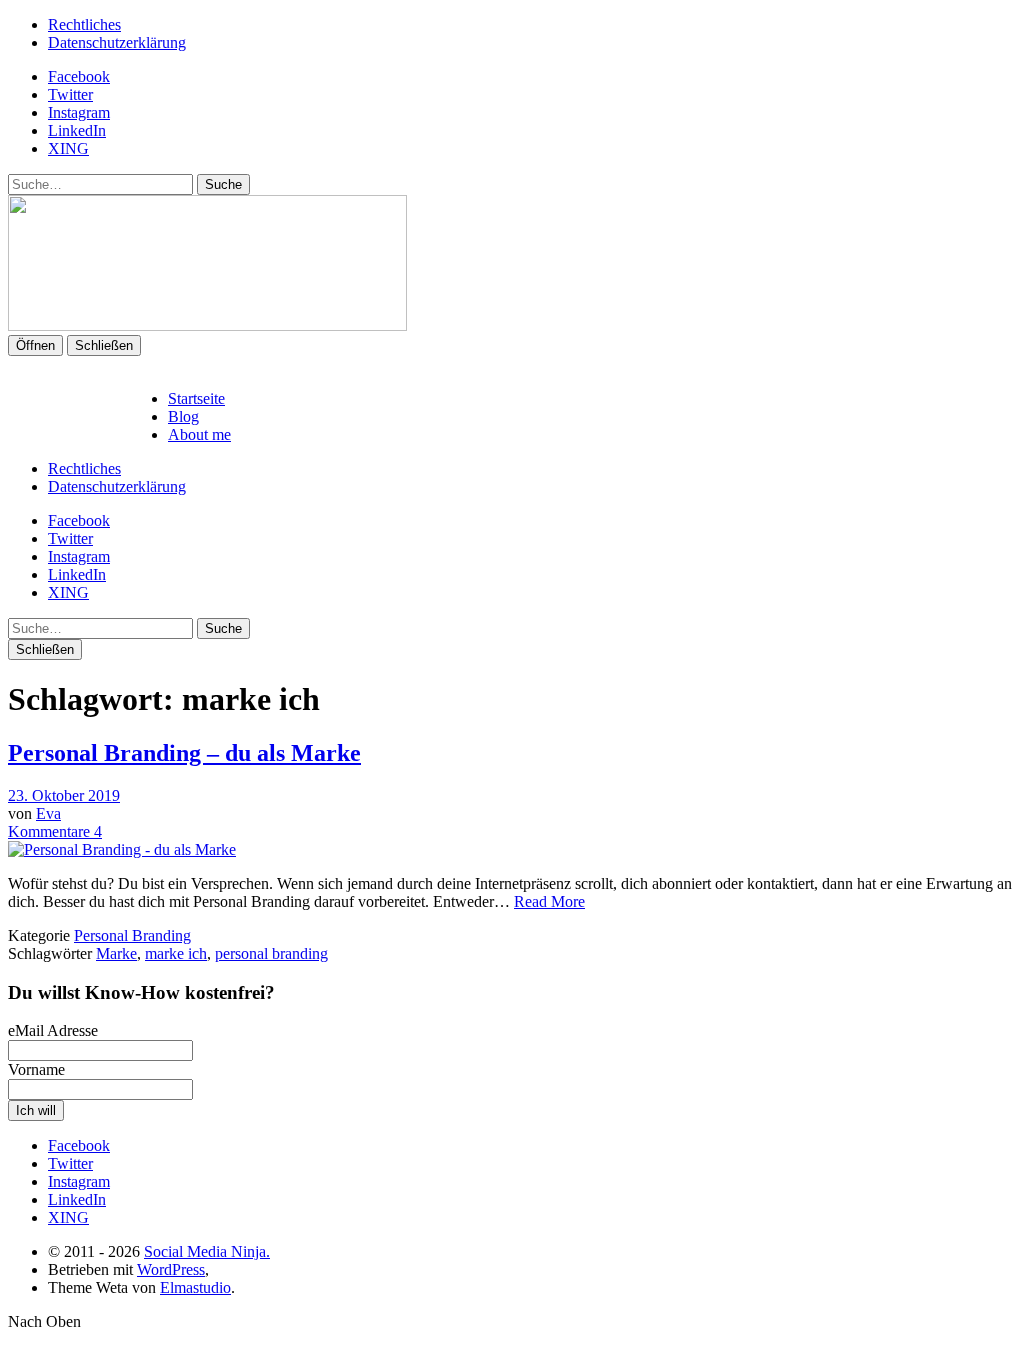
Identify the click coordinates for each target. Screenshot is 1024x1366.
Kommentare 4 (55, 831)
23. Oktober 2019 (64, 795)
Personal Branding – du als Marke (184, 753)
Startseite (196, 398)
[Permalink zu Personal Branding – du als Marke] (122, 849)
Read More (549, 901)
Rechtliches (84, 24)
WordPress (171, 1269)
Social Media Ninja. (207, 1251)
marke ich (176, 953)
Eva (48, 813)
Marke (116, 953)
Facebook (79, 76)
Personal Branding (132, 935)
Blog (183, 416)
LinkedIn (77, 130)
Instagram (79, 112)
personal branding (271, 953)
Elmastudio (195, 1287)
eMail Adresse (53, 1030)
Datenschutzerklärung (117, 42)
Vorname (36, 1069)
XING (68, 148)
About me (199, 434)
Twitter (70, 94)
